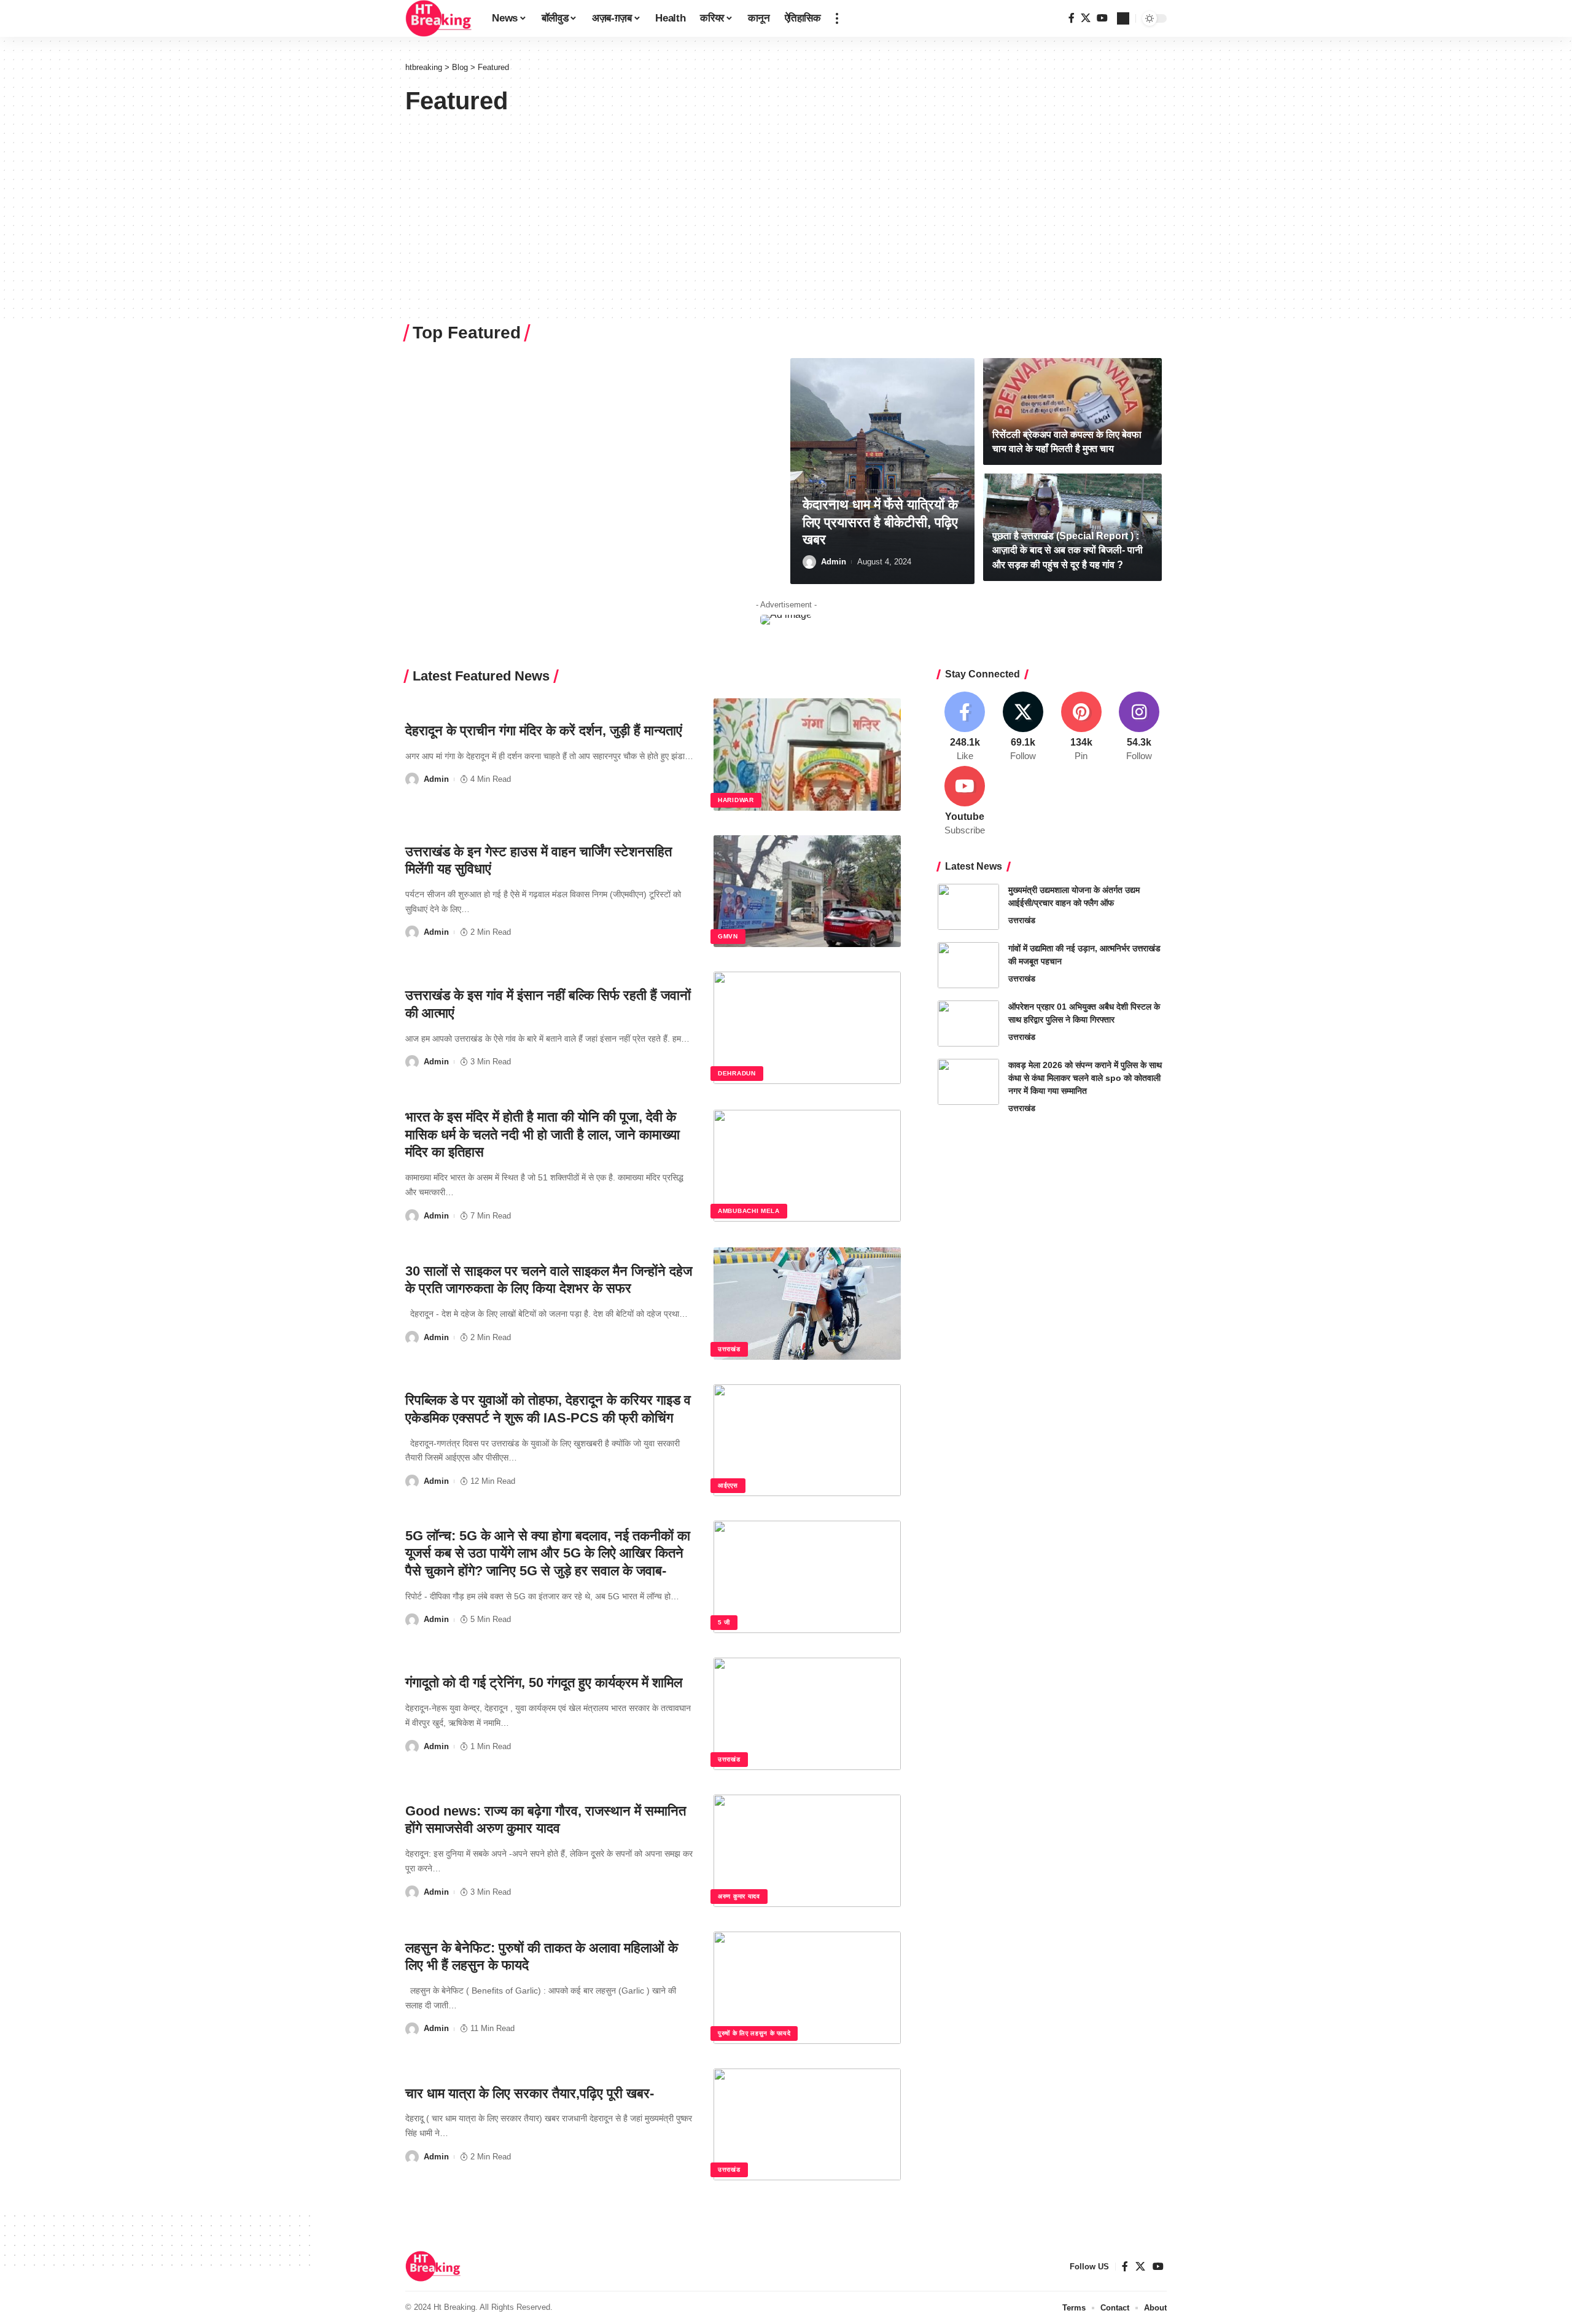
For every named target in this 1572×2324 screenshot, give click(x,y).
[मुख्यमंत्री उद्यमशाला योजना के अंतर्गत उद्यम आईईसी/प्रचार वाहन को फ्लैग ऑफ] (968, 907)
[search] (1123, 18)
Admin (834, 562)
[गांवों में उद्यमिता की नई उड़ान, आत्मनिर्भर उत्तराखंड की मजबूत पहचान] (968, 965)
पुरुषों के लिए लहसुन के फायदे (754, 2033)
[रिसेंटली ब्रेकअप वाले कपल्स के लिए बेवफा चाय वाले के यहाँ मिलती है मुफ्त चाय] (1072, 412)
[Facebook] (1072, 18)
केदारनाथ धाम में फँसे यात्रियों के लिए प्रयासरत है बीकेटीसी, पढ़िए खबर (880, 522)
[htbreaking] (439, 18)
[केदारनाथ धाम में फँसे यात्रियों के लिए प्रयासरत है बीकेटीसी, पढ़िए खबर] (882, 471)
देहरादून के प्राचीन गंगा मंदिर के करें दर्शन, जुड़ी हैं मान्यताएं (544, 731)
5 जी (724, 1622)
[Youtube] (965, 801)
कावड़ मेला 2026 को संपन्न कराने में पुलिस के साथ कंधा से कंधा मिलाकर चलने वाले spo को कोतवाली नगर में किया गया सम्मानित (1085, 1078)
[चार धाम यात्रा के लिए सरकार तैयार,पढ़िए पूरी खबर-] (807, 2125)
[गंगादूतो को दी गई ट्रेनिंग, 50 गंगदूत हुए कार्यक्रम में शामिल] (807, 1714)
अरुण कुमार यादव (739, 1896)
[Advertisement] (786, 208)
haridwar (736, 800)
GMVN (728, 936)
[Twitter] (1086, 18)
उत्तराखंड (729, 1349)
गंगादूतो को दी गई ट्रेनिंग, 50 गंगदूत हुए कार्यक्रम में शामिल (544, 1683)
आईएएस (728, 1485)
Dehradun (737, 1073)
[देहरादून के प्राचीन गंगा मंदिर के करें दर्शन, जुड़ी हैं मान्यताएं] (807, 755)
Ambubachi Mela (749, 1211)
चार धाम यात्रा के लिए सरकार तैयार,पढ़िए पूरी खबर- (530, 2093)
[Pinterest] (1081, 727)
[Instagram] (1139, 727)
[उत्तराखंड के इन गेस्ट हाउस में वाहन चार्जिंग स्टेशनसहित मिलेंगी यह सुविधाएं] (807, 891)
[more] (837, 18)
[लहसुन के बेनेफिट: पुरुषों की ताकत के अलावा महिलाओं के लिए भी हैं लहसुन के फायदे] (807, 1988)
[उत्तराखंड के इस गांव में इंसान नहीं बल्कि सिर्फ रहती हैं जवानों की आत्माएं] (807, 1028)
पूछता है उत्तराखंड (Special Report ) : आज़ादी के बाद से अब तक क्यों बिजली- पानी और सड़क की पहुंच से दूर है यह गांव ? (1068, 550)
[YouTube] (1102, 18)
